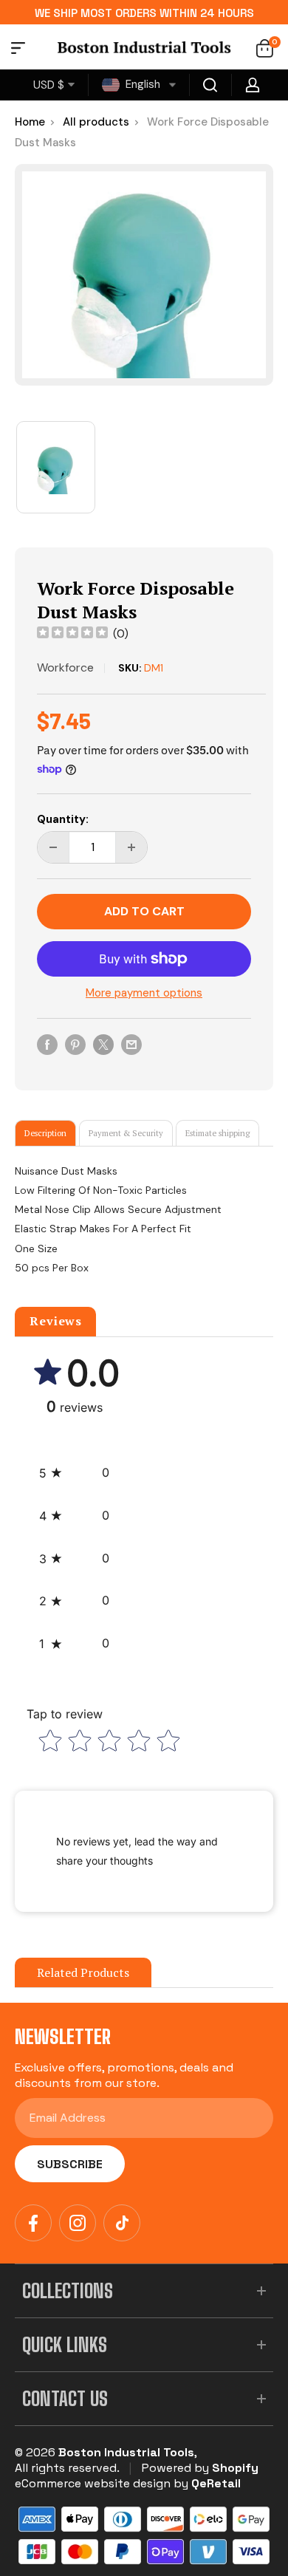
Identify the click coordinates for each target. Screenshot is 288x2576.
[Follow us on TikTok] (122, 2223)
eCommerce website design (93, 2483)
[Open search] (210, 85)
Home (30, 122)
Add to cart (144, 911)
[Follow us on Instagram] (78, 2223)
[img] (72, 634)
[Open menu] (18, 50)
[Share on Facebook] (47, 1044)
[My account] (253, 85)
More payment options (144, 993)
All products (96, 122)
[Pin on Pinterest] (75, 1044)
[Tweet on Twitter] (103, 1044)
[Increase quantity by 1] (131, 847)
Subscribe (70, 2164)
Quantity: (63, 819)
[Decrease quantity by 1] (53, 847)
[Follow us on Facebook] (33, 2223)
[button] (74, 1473)
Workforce (65, 667)
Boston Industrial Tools (126, 2452)
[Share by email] (131, 1044)
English (141, 84)
